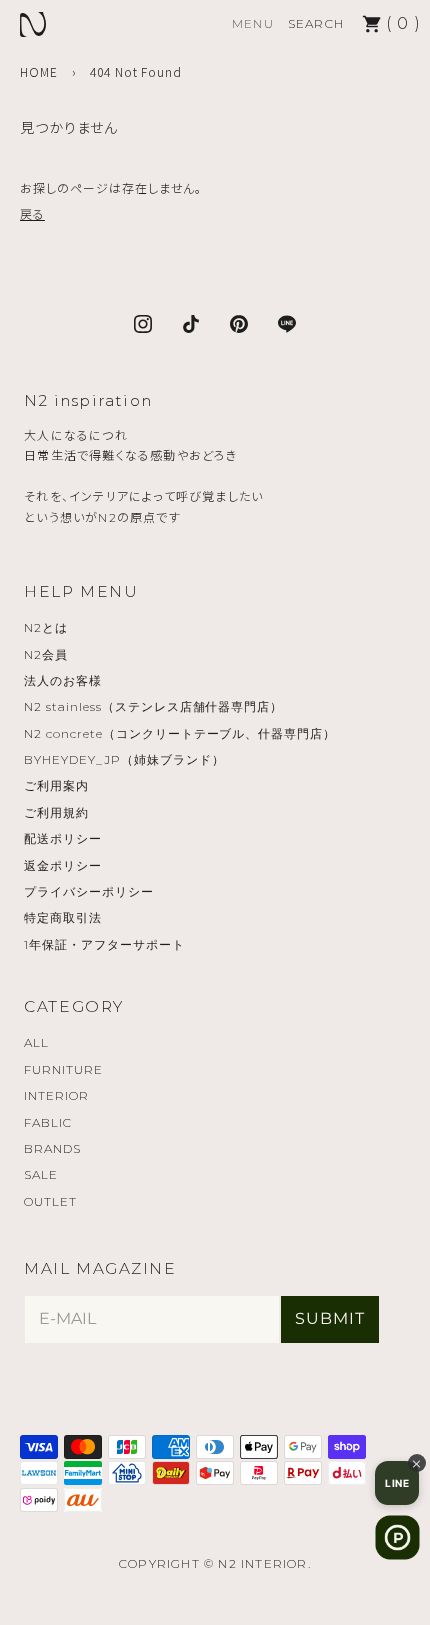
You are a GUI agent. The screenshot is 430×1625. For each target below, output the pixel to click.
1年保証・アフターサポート (104, 944)
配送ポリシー (63, 838)
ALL (36, 1042)
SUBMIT (330, 1318)
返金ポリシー (63, 865)
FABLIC (48, 1122)
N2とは (46, 627)
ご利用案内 (56, 785)
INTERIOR (56, 1095)
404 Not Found (136, 71)
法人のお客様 (63, 680)
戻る (32, 213)
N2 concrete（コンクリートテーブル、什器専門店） (180, 733)
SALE (41, 1174)
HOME (39, 71)
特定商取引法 (63, 917)
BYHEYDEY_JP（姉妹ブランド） (124, 759)
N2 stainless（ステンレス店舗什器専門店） (153, 706)
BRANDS (52, 1148)
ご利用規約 (56, 812)
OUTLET (50, 1201)
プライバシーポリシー (89, 891)
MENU (253, 23)
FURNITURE (63, 1069)
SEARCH (316, 23)
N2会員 (46, 654)
